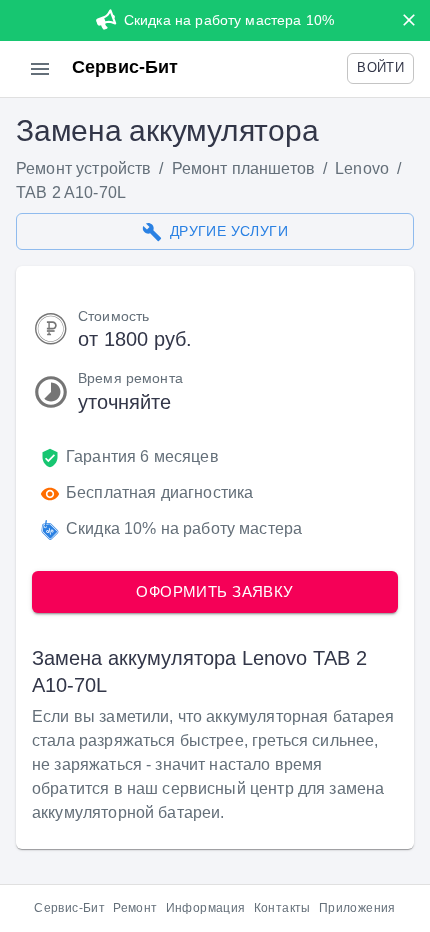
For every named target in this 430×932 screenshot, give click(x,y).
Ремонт (135, 908)
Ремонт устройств (83, 168)
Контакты (282, 908)
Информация (206, 908)
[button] (380, 68)
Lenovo (362, 168)
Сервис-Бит (69, 908)
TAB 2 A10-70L (71, 192)
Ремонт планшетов (243, 168)
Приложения (357, 908)
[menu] (40, 69)
